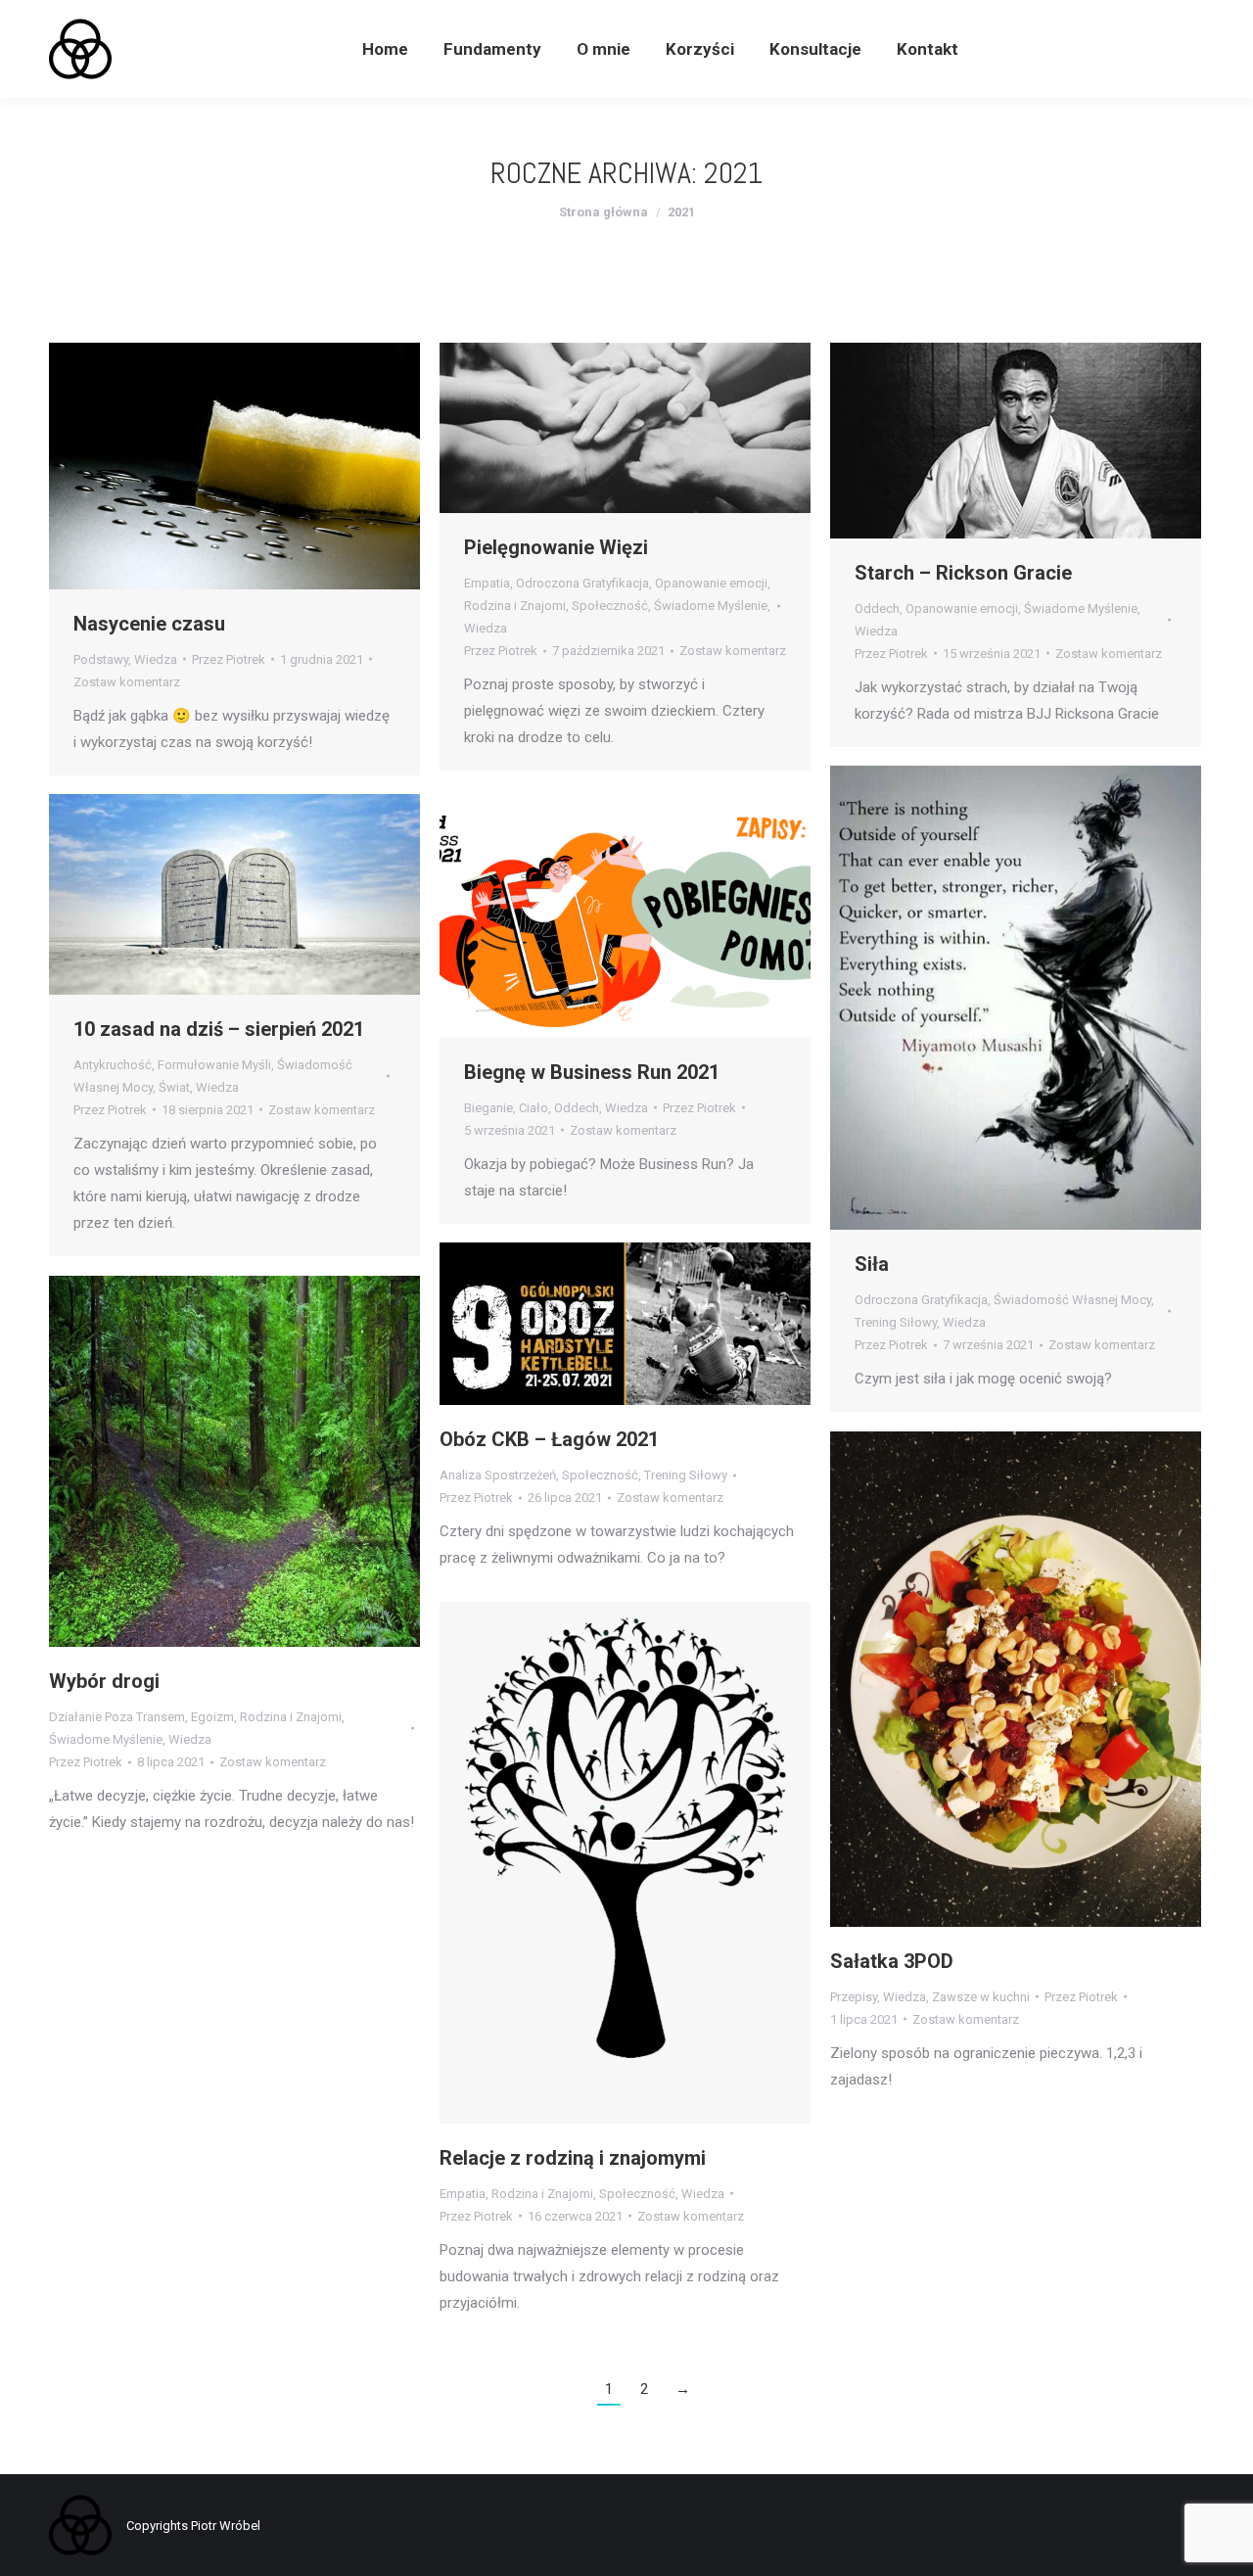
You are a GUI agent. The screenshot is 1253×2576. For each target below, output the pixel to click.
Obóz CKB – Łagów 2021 (549, 1439)
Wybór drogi (104, 1681)
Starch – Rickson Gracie (963, 573)
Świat (174, 1087)
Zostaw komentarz (127, 682)
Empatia (487, 583)
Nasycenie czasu (149, 624)
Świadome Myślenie (711, 606)
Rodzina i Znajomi (515, 606)
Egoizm (212, 1717)
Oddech (877, 609)
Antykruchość (113, 1065)
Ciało (534, 1108)
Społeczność (610, 606)
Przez (229, 659)
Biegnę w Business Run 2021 (592, 1072)
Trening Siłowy (896, 1322)
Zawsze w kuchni (981, 1997)
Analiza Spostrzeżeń (498, 1475)
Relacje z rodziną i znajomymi (573, 2158)
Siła (872, 1264)
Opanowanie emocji (711, 583)
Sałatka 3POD (892, 1961)
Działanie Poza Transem (117, 1717)
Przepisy (854, 1997)
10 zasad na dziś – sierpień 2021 (219, 1029)
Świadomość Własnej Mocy (1072, 1300)
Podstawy (101, 659)
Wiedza (156, 659)
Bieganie (488, 1108)
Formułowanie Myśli (214, 1065)
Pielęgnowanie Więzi (556, 547)
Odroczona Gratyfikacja (582, 583)
